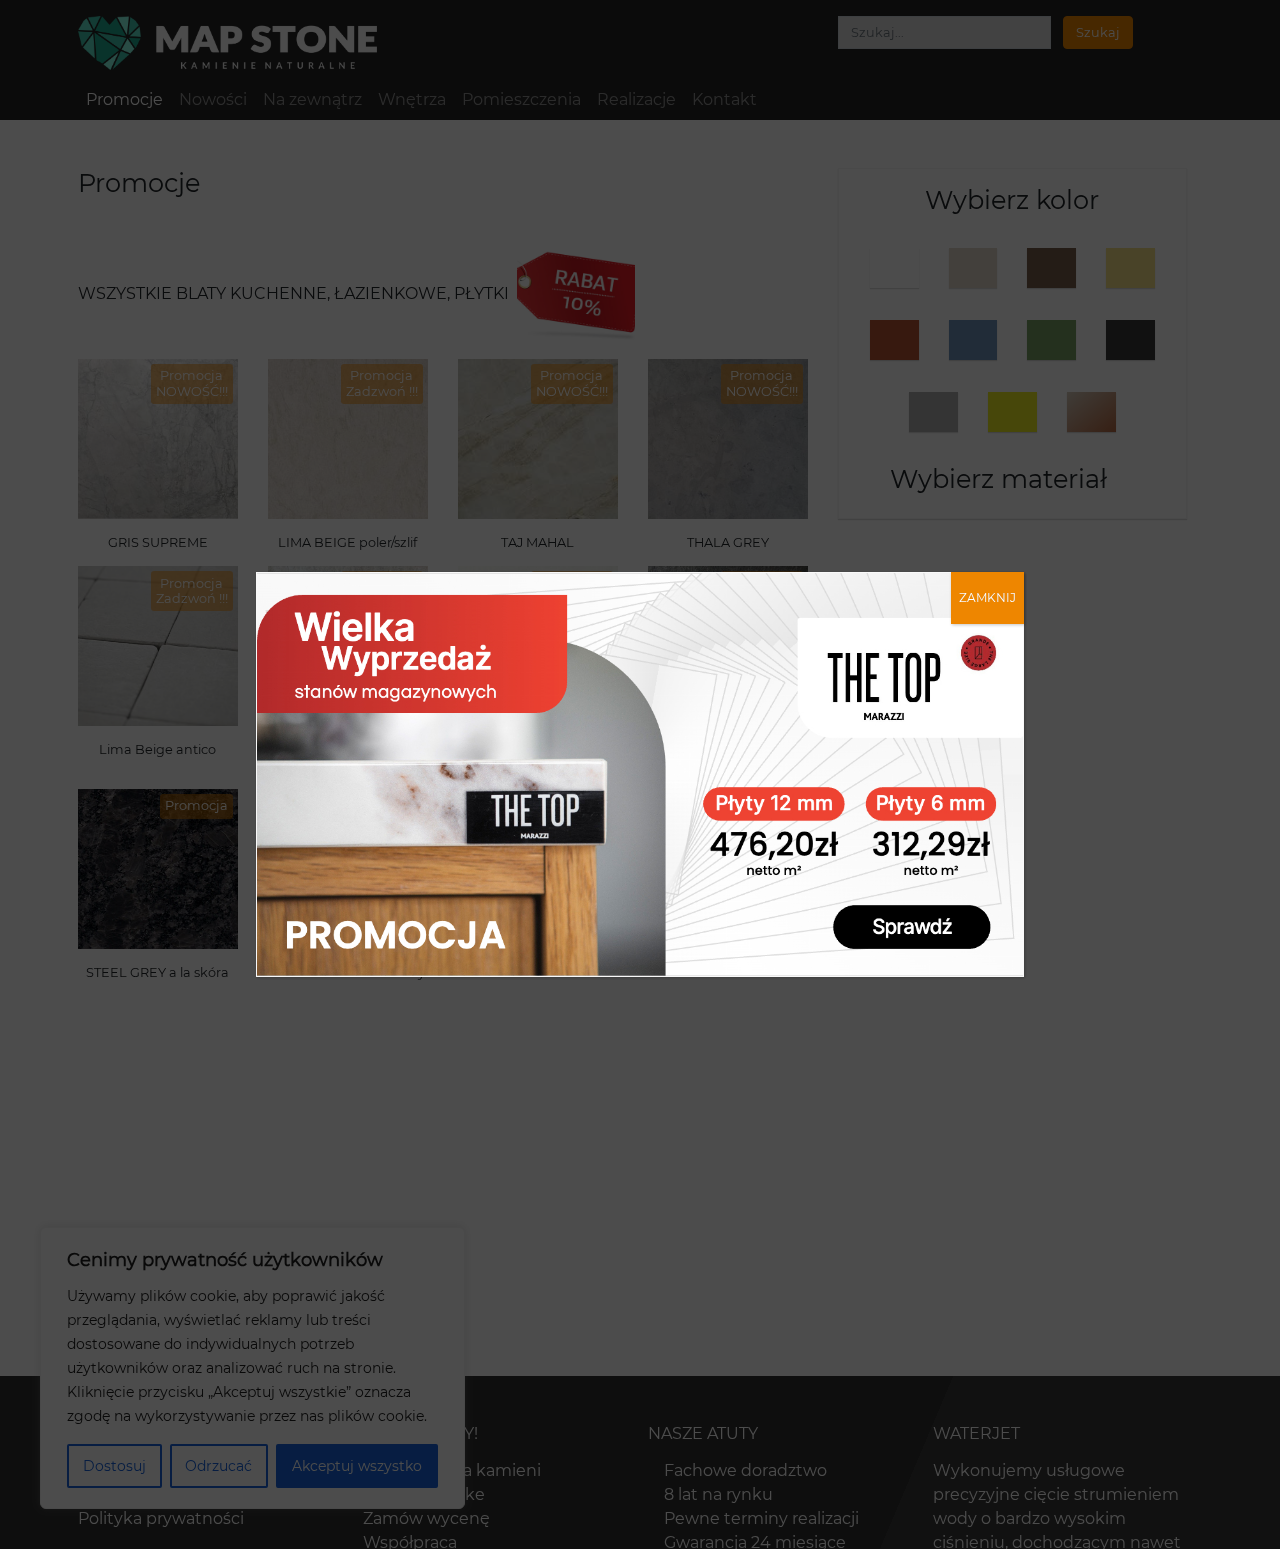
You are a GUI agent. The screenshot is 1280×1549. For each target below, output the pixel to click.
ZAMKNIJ (987, 597)
